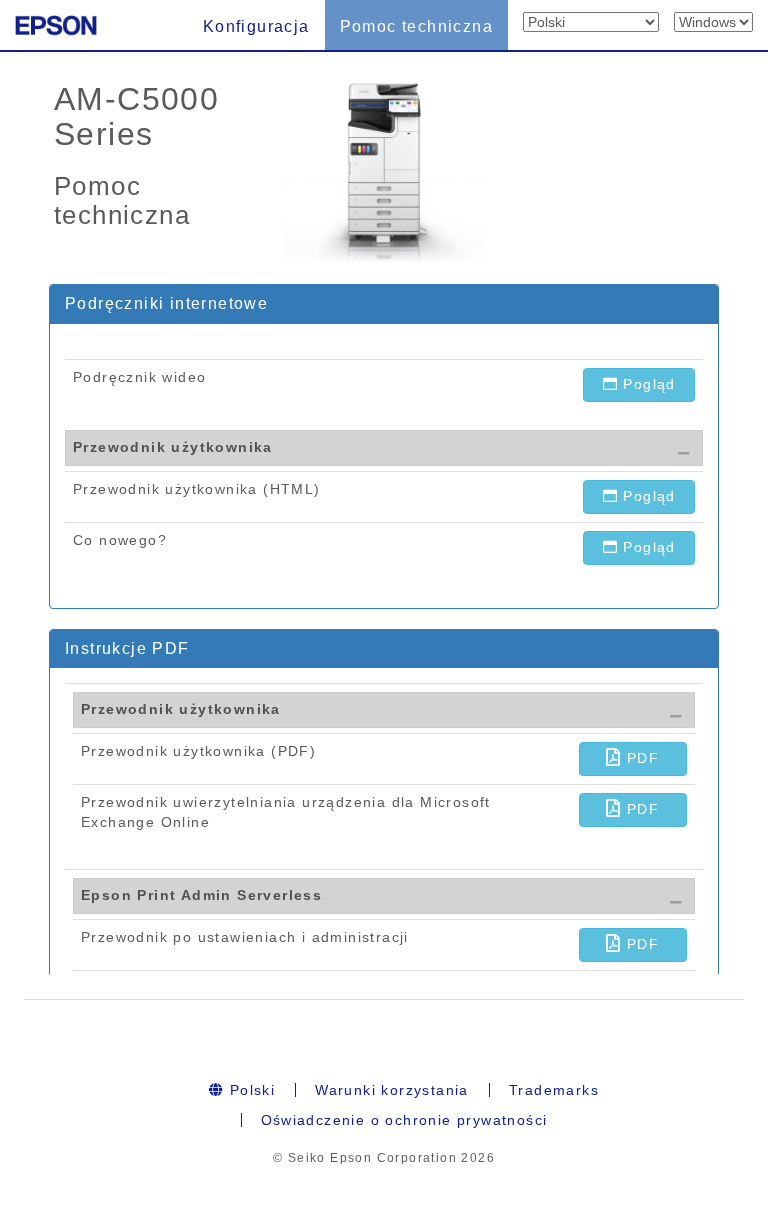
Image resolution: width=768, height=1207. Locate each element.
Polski (249, 1090)
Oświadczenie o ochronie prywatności (404, 1120)
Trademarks (554, 1090)
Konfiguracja (256, 26)
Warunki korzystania (392, 1090)
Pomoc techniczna (416, 26)
